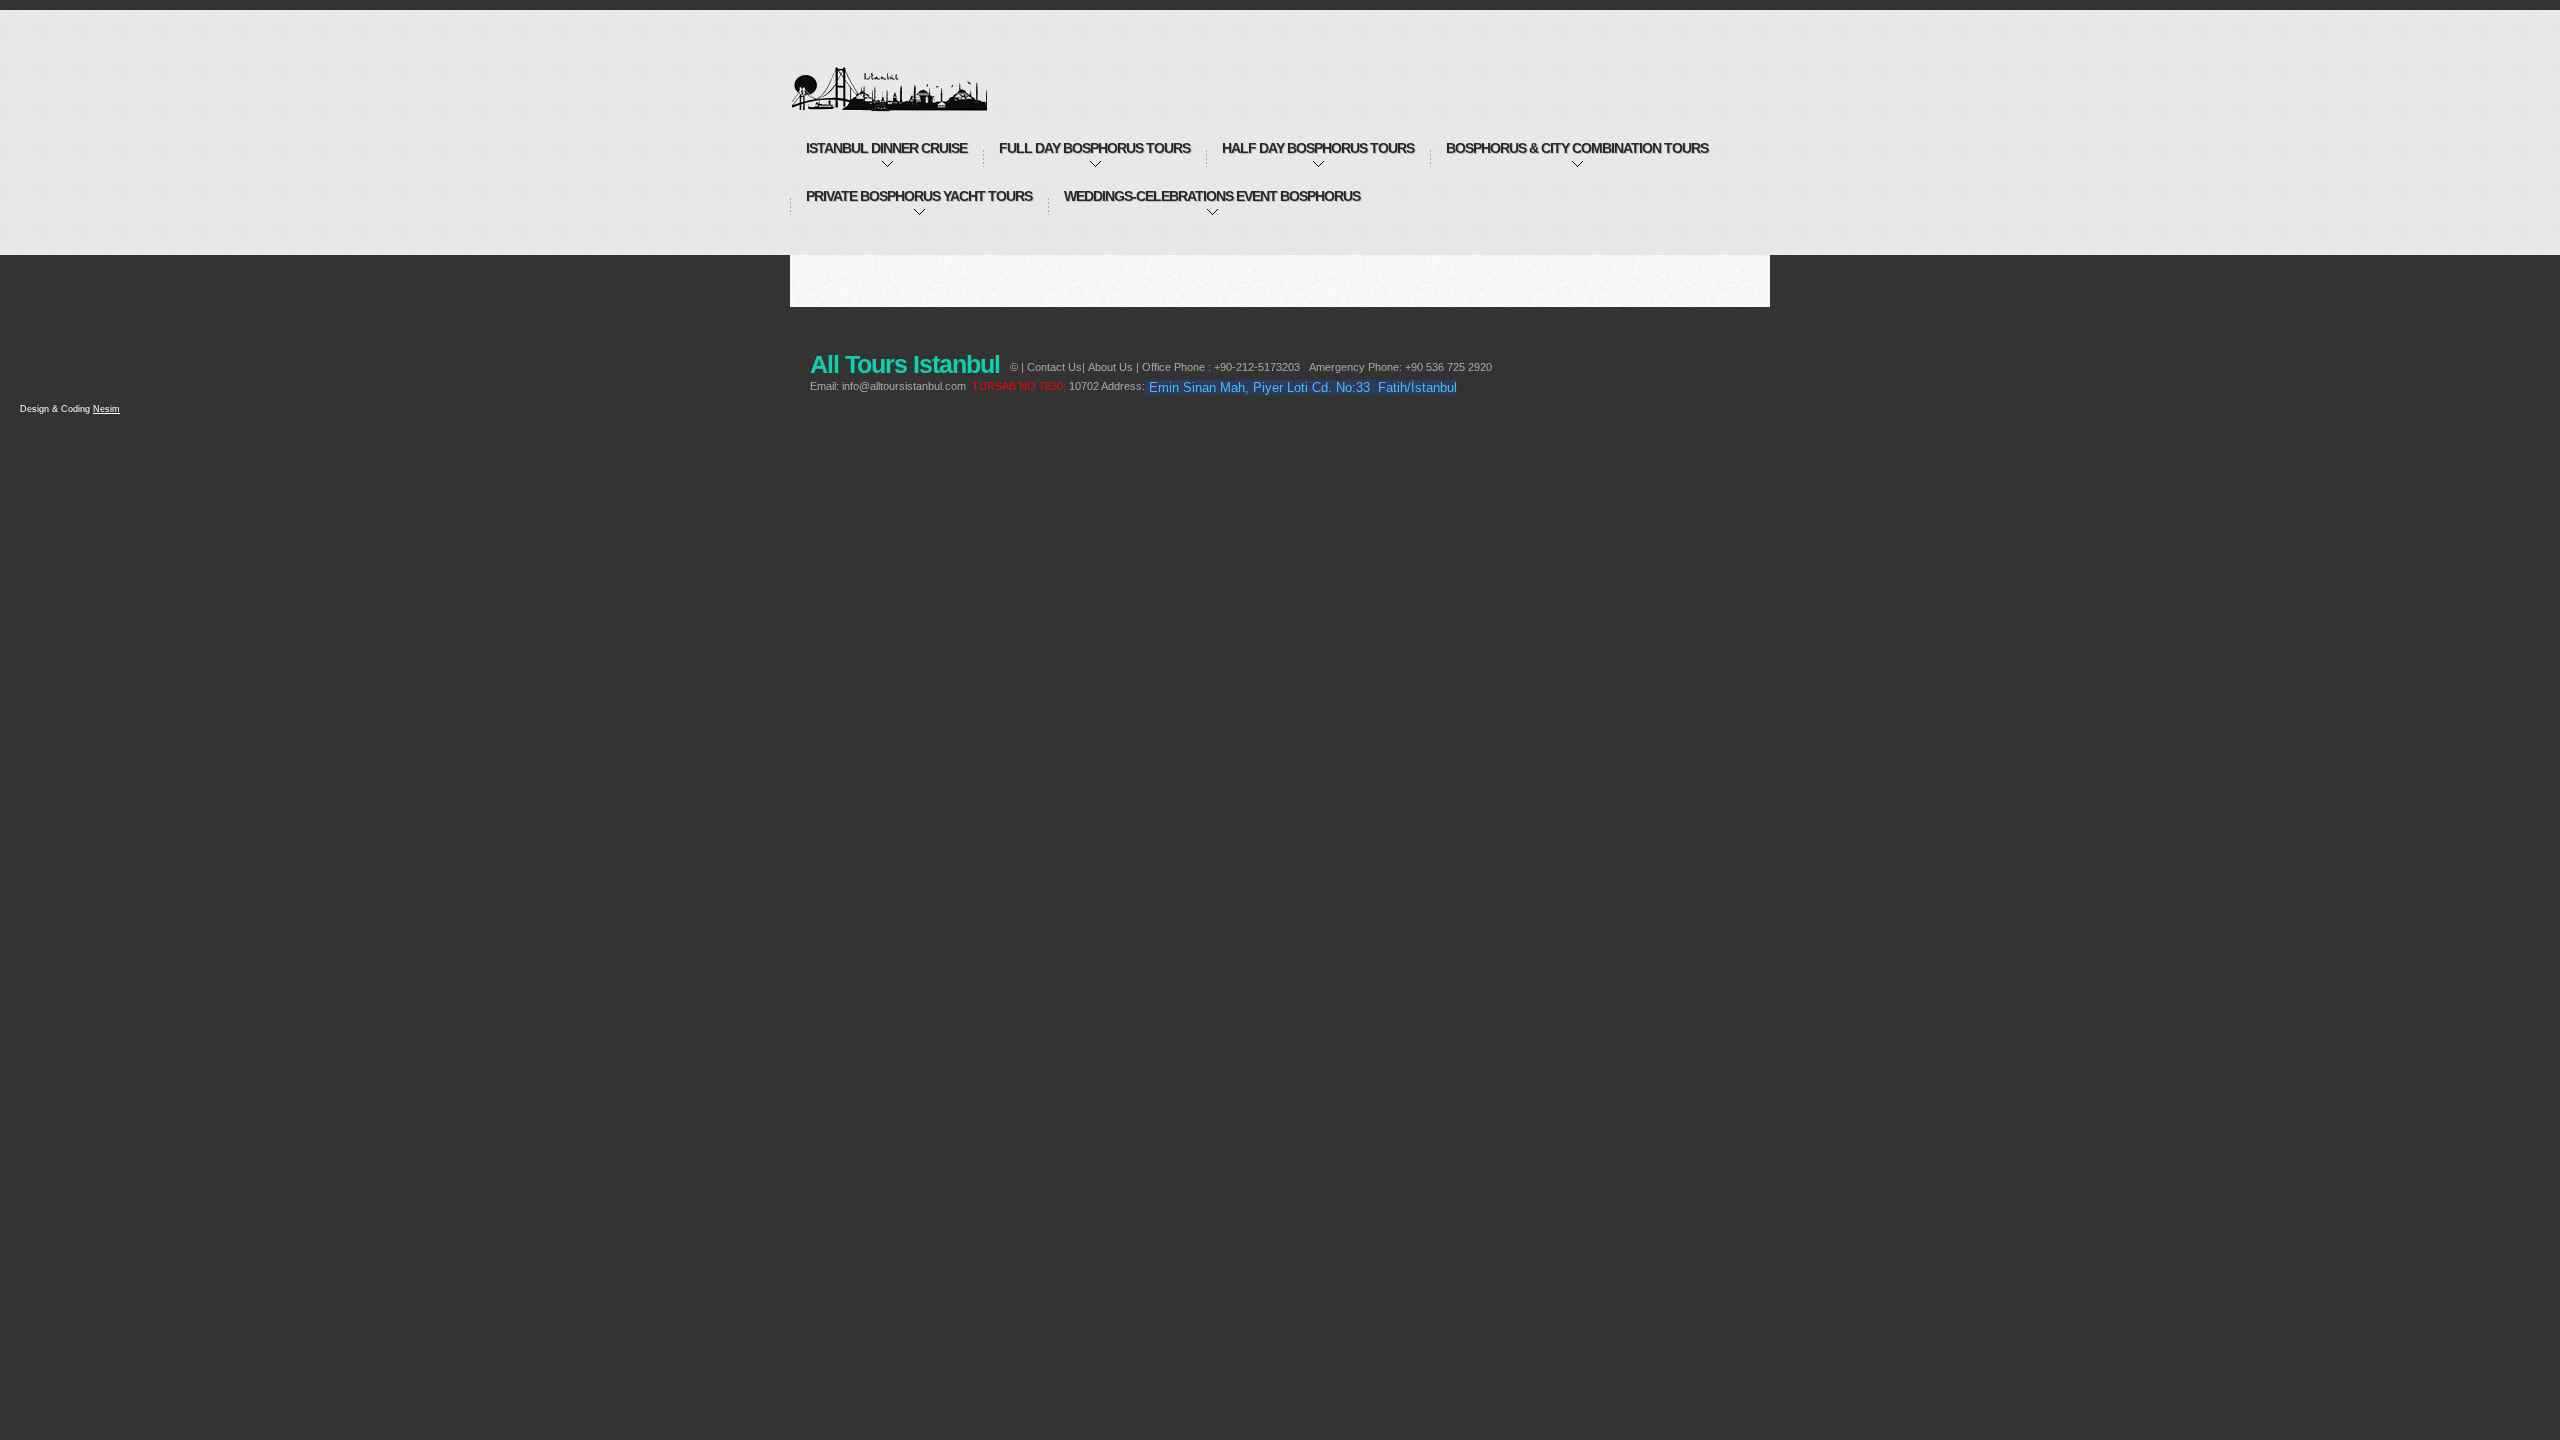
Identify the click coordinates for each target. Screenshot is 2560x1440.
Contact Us (1054, 367)
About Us (1110, 367)
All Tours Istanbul (912, 77)
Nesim (106, 409)
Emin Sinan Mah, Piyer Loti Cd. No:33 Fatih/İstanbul (1303, 387)
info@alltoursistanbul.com (904, 386)
